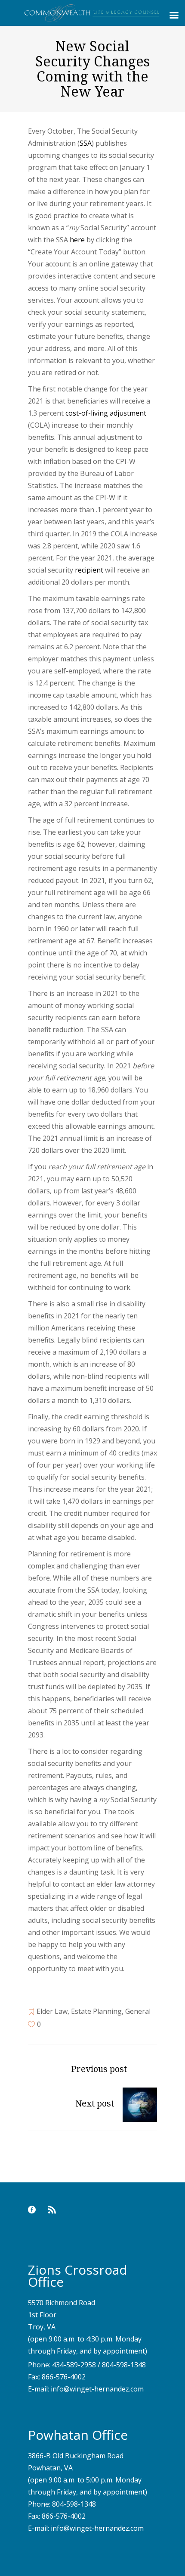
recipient (89, 570)
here (77, 240)
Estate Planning (96, 2011)
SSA (86, 143)
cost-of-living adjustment (106, 413)
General (138, 2011)
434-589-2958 (74, 2365)
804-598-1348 (124, 2365)
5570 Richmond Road (62, 2303)
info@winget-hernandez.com (97, 2389)
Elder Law (52, 2011)
